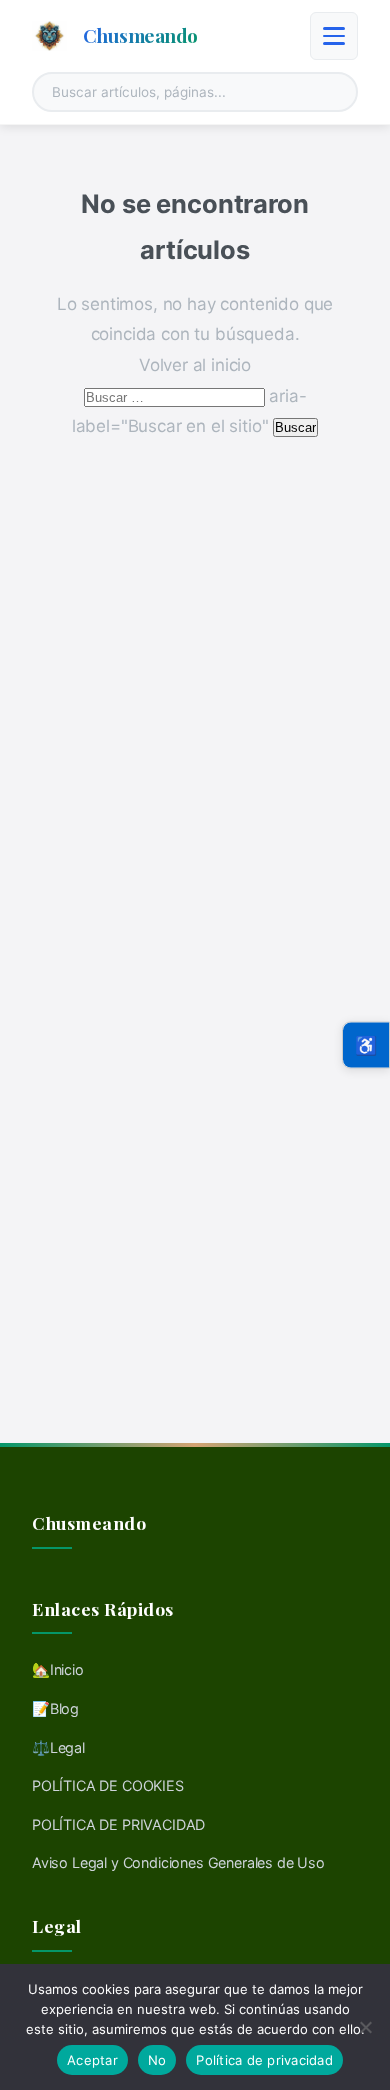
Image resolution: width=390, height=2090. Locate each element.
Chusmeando (140, 35)
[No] (365, 2027)
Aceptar (92, 2060)
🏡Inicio (58, 1669)
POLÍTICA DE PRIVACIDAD (118, 1824)
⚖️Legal (58, 1747)
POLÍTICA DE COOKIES (108, 1785)
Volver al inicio (195, 365)
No (157, 2060)
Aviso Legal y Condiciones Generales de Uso (178, 1862)
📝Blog (55, 1708)
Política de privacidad (264, 2060)
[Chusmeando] (49, 36)
